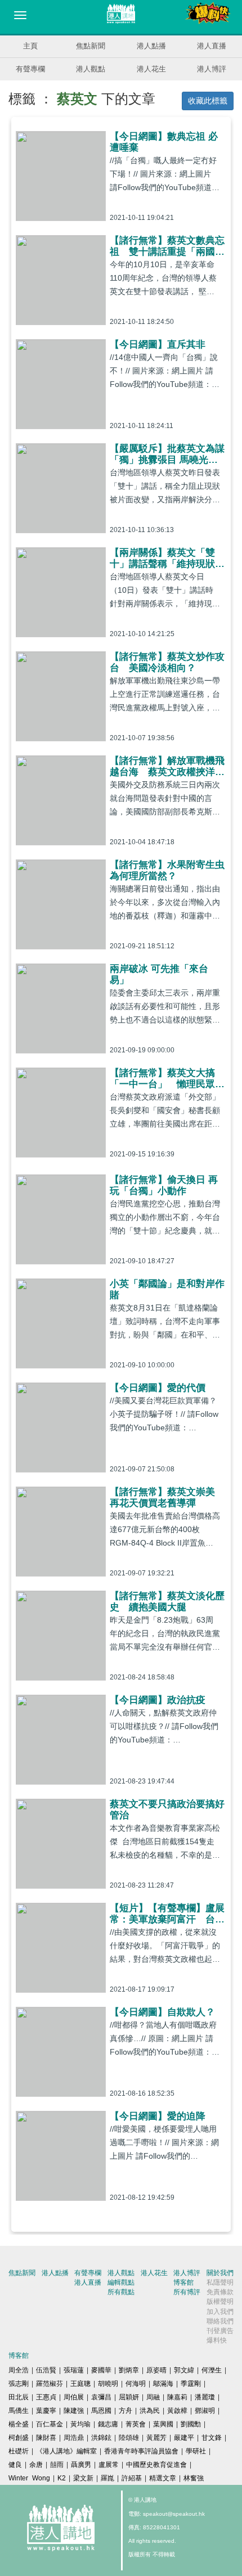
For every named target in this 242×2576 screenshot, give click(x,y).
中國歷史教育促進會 (156, 2465)
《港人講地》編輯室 (66, 2451)
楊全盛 (19, 2424)
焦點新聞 (91, 46)
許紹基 (132, 2478)
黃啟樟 (177, 2411)
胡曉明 (108, 2384)
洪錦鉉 (101, 2438)
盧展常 (109, 2465)
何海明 (136, 2384)
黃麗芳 (156, 2438)
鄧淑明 (205, 2411)
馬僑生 (19, 2411)
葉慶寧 (46, 2411)
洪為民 (150, 2411)
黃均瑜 (80, 2424)
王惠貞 (46, 2397)
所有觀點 (121, 2292)
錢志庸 (108, 2424)
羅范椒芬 (50, 2384)
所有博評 (187, 2292)
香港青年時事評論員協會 (141, 2451)
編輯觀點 (121, 2282)
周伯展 (74, 2397)
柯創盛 (19, 2438)
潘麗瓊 (205, 2397)
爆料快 (217, 2340)
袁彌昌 (101, 2397)
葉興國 (163, 2424)
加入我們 (220, 2312)
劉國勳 (191, 2424)
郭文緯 (184, 2370)
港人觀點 (91, 69)
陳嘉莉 (177, 2397)
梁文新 (83, 2478)
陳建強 (74, 2411)
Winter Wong (29, 2478)
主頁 (30, 46)
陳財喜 (46, 2438)
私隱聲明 (220, 2282)
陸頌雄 (129, 2438)
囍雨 (57, 2465)
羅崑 (107, 2478)
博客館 (183, 2282)
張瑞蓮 (74, 2370)
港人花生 (151, 69)
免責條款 (220, 2292)
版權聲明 (220, 2302)
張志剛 (19, 2384)
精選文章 (163, 2478)
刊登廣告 (220, 2331)
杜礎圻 (19, 2451)
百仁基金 (50, 2424)
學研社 (196, 2451)
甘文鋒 (212, 2438)
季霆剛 (191, 2384)
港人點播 (151, 46)
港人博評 (212, 69)
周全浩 (19, 2370)
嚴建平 (184, 2438)
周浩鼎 (74, 2438)
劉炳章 (129, 2370)
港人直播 (212, 46)
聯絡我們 (220, 2321)
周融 (153, 2397)
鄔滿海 (163, 2384)
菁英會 (136, 2424)
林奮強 (194, 2478)
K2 (62, 2478)
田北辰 (19, 2397)
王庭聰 (80, 2384)
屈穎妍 (129, 2397)
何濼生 (212, 2370)
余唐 (36, 2465)
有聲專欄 (30, 69)
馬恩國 (101, 2411)
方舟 (126, 2411)
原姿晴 (156, 2370)
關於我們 (220, 2273)
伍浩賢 (46, 2370)
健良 (15, 2465)
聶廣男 (81, 2465)
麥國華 (101, 2370)
